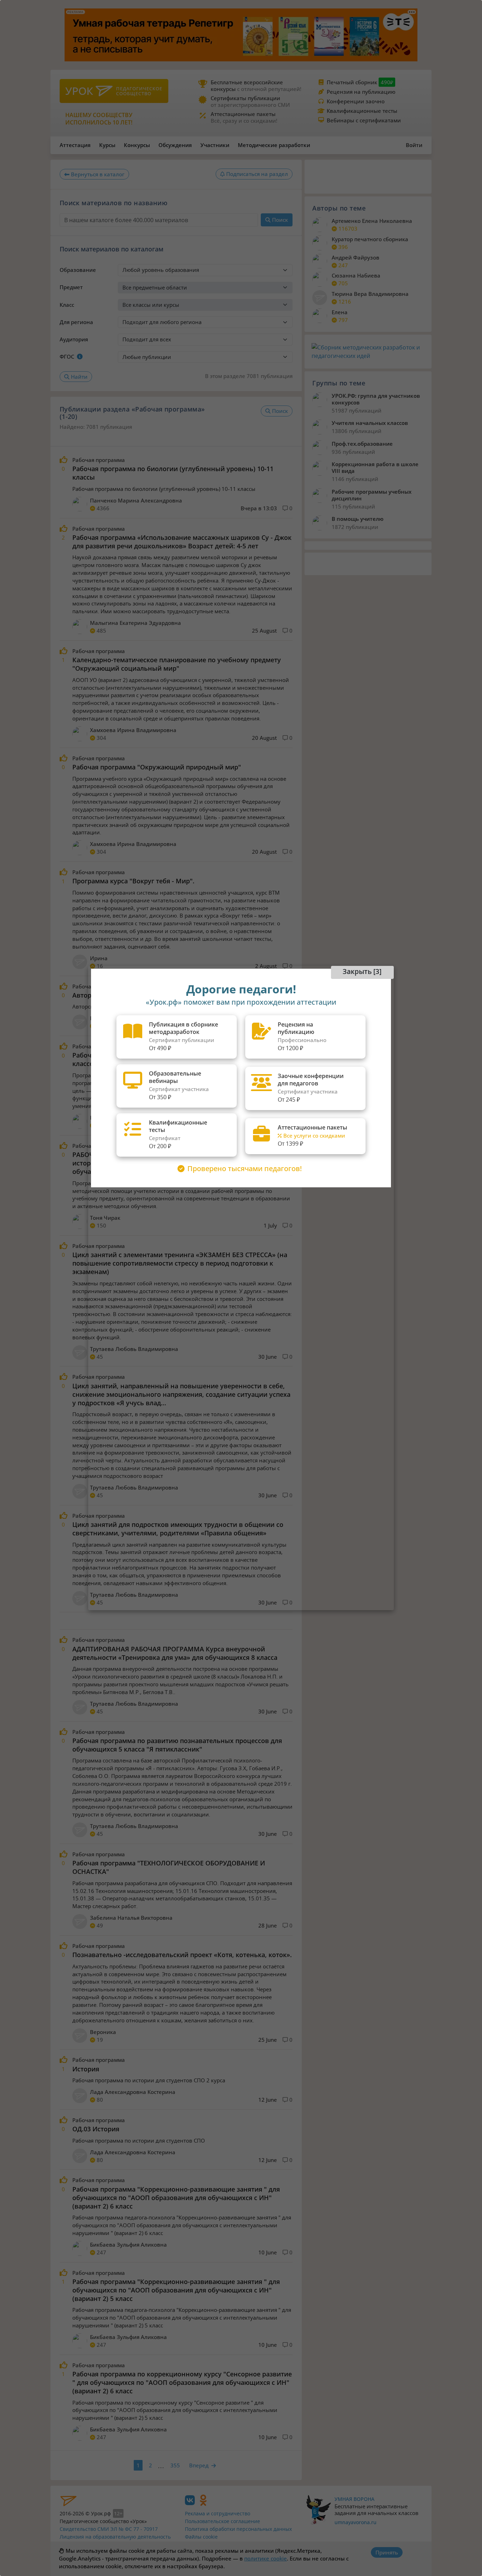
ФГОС (67, 357)
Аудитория (74, 339)
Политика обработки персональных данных (238, 2529)
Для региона (76, 322)
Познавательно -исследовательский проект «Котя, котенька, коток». (182, 1955)
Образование (78, 270)
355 (175, 2465)
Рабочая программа (99, 460)
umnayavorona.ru (356, 2522)
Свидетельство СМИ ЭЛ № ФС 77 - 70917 (109, 2529)
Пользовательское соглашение (222, 2521)
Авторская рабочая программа (121, 995)
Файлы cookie (201, 2537)
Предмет (71, 287)
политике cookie (266, 2558)
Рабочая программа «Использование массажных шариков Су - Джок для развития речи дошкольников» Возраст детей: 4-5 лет (182, 542)
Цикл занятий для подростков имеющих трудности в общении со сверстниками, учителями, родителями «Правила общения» (178, 1529)
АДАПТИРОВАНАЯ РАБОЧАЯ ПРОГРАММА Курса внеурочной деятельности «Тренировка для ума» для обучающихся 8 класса (175, 1653)
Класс (67, 305)
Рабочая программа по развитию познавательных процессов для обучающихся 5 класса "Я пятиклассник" (177, 1745)
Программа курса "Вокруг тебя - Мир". (133, 881)
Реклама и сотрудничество (218, 2513)
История (86, 2069)
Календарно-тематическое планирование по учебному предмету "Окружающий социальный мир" (177, 664)
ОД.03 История (96, 2129)
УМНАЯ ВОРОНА (354, 2499)
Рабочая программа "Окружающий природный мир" (157, 767)
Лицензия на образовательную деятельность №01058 (115, 2540)
